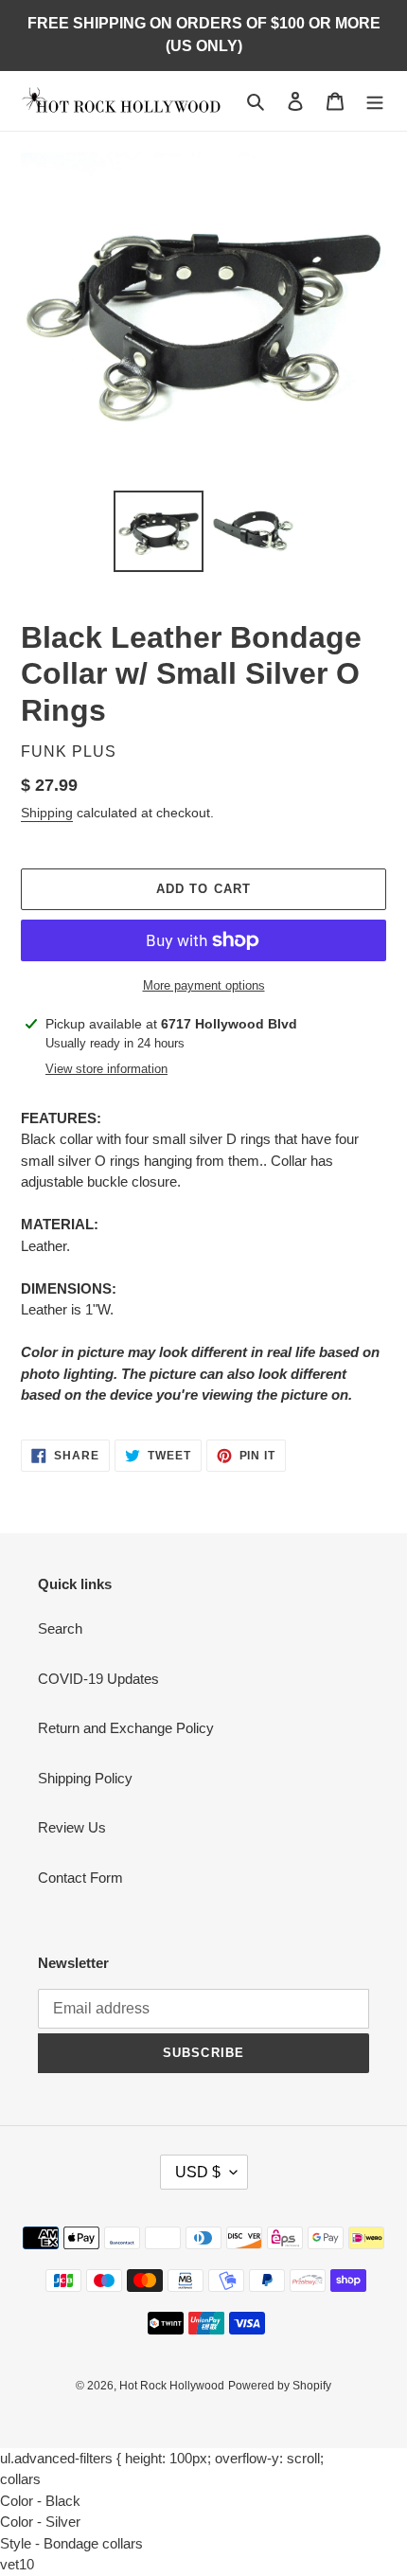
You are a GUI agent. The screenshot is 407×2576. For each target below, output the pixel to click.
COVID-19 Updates (98, 1679)
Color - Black (40, 2501)
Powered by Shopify (280, 2386)
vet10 (17, 2564)
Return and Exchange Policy (126, 1728)
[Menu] (375, 101)
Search (60, 1628)
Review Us (72, 1827)
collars (20, 2479)
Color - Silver (40, 2522)
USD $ (198, 2172)
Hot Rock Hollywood (172, 2386)
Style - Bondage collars (71, 2543)
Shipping (47, 813)
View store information (106, 1069)
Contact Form (80, 1878)
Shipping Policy (85, 1778)
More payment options (204, 985)
